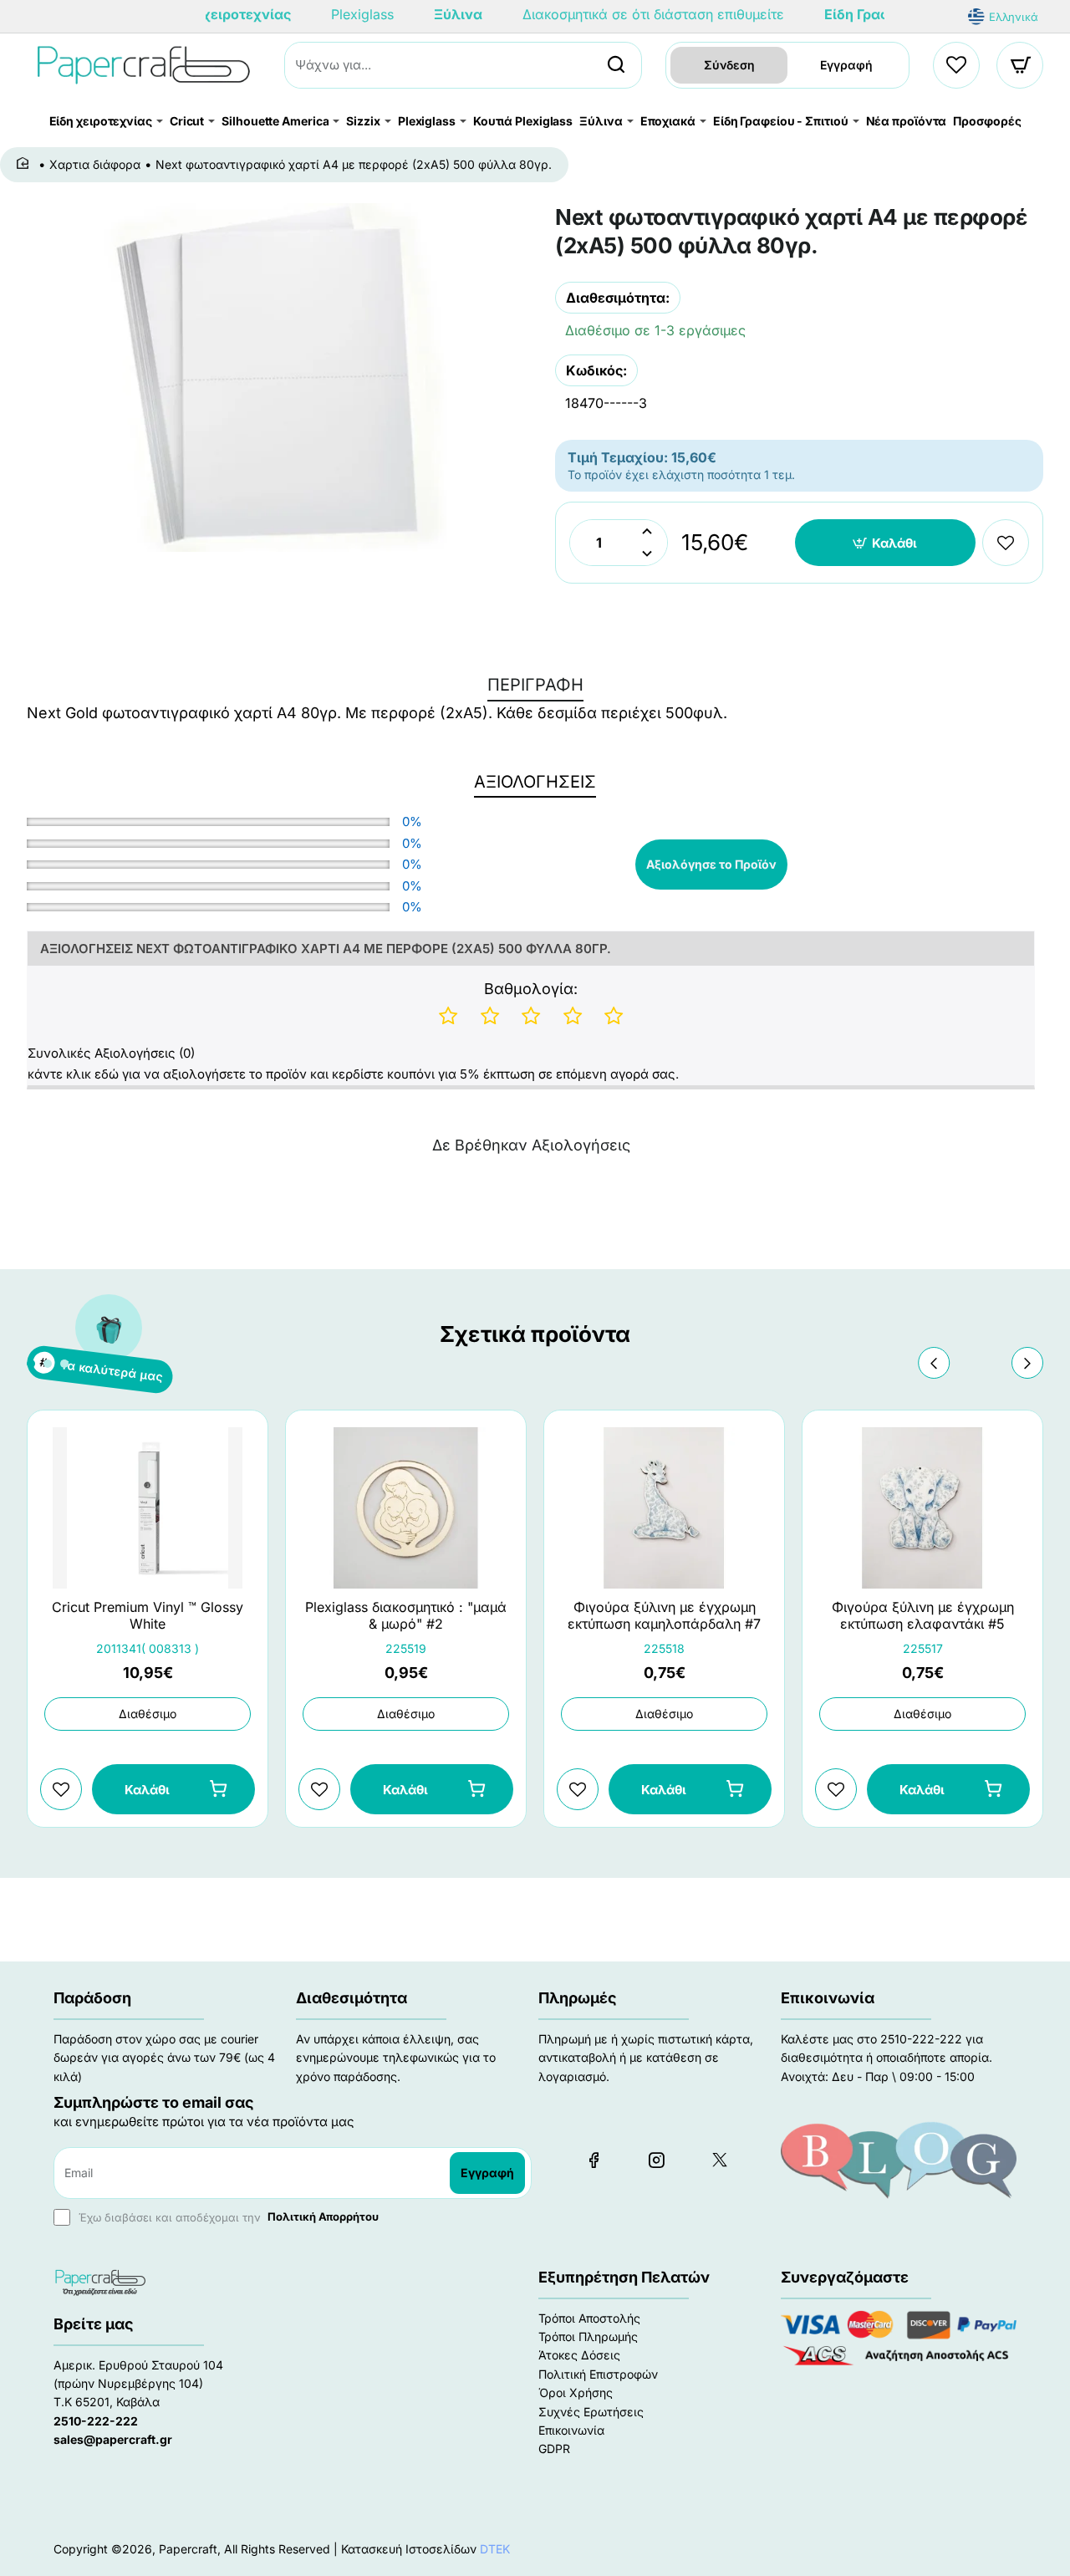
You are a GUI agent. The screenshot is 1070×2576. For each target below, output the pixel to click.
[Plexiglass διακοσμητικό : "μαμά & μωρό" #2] (406, 1508)
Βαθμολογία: (531, 989)
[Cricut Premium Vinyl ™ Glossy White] (148, 1508)
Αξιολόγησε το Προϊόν (711, 864)
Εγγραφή (846, 65)
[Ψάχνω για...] (616, 65)
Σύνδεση (729, 65)
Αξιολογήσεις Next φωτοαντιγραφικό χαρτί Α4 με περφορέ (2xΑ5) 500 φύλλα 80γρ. (326, 949)
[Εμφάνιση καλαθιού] (1021, 65)
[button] (886, 543)
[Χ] (719, 2160)
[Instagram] (656, 2160)
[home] (25, 164)
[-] (647, 554)
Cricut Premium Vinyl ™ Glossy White (148, 1616)
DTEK (495, 2549)
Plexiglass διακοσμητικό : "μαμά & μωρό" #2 (406, 1616)
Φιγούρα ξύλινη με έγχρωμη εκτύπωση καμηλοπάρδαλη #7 (664, 1616)
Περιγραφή (535, 685)
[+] (647, 531)
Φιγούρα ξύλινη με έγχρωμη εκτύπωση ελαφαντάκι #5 (923, 1616)
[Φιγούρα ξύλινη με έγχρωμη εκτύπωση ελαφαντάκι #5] (922, 1508)
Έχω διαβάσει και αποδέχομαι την (227, 2216)
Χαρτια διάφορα (95, 164)
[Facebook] (594, 2160)
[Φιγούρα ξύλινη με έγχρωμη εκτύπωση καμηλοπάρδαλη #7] (664, 1508)
